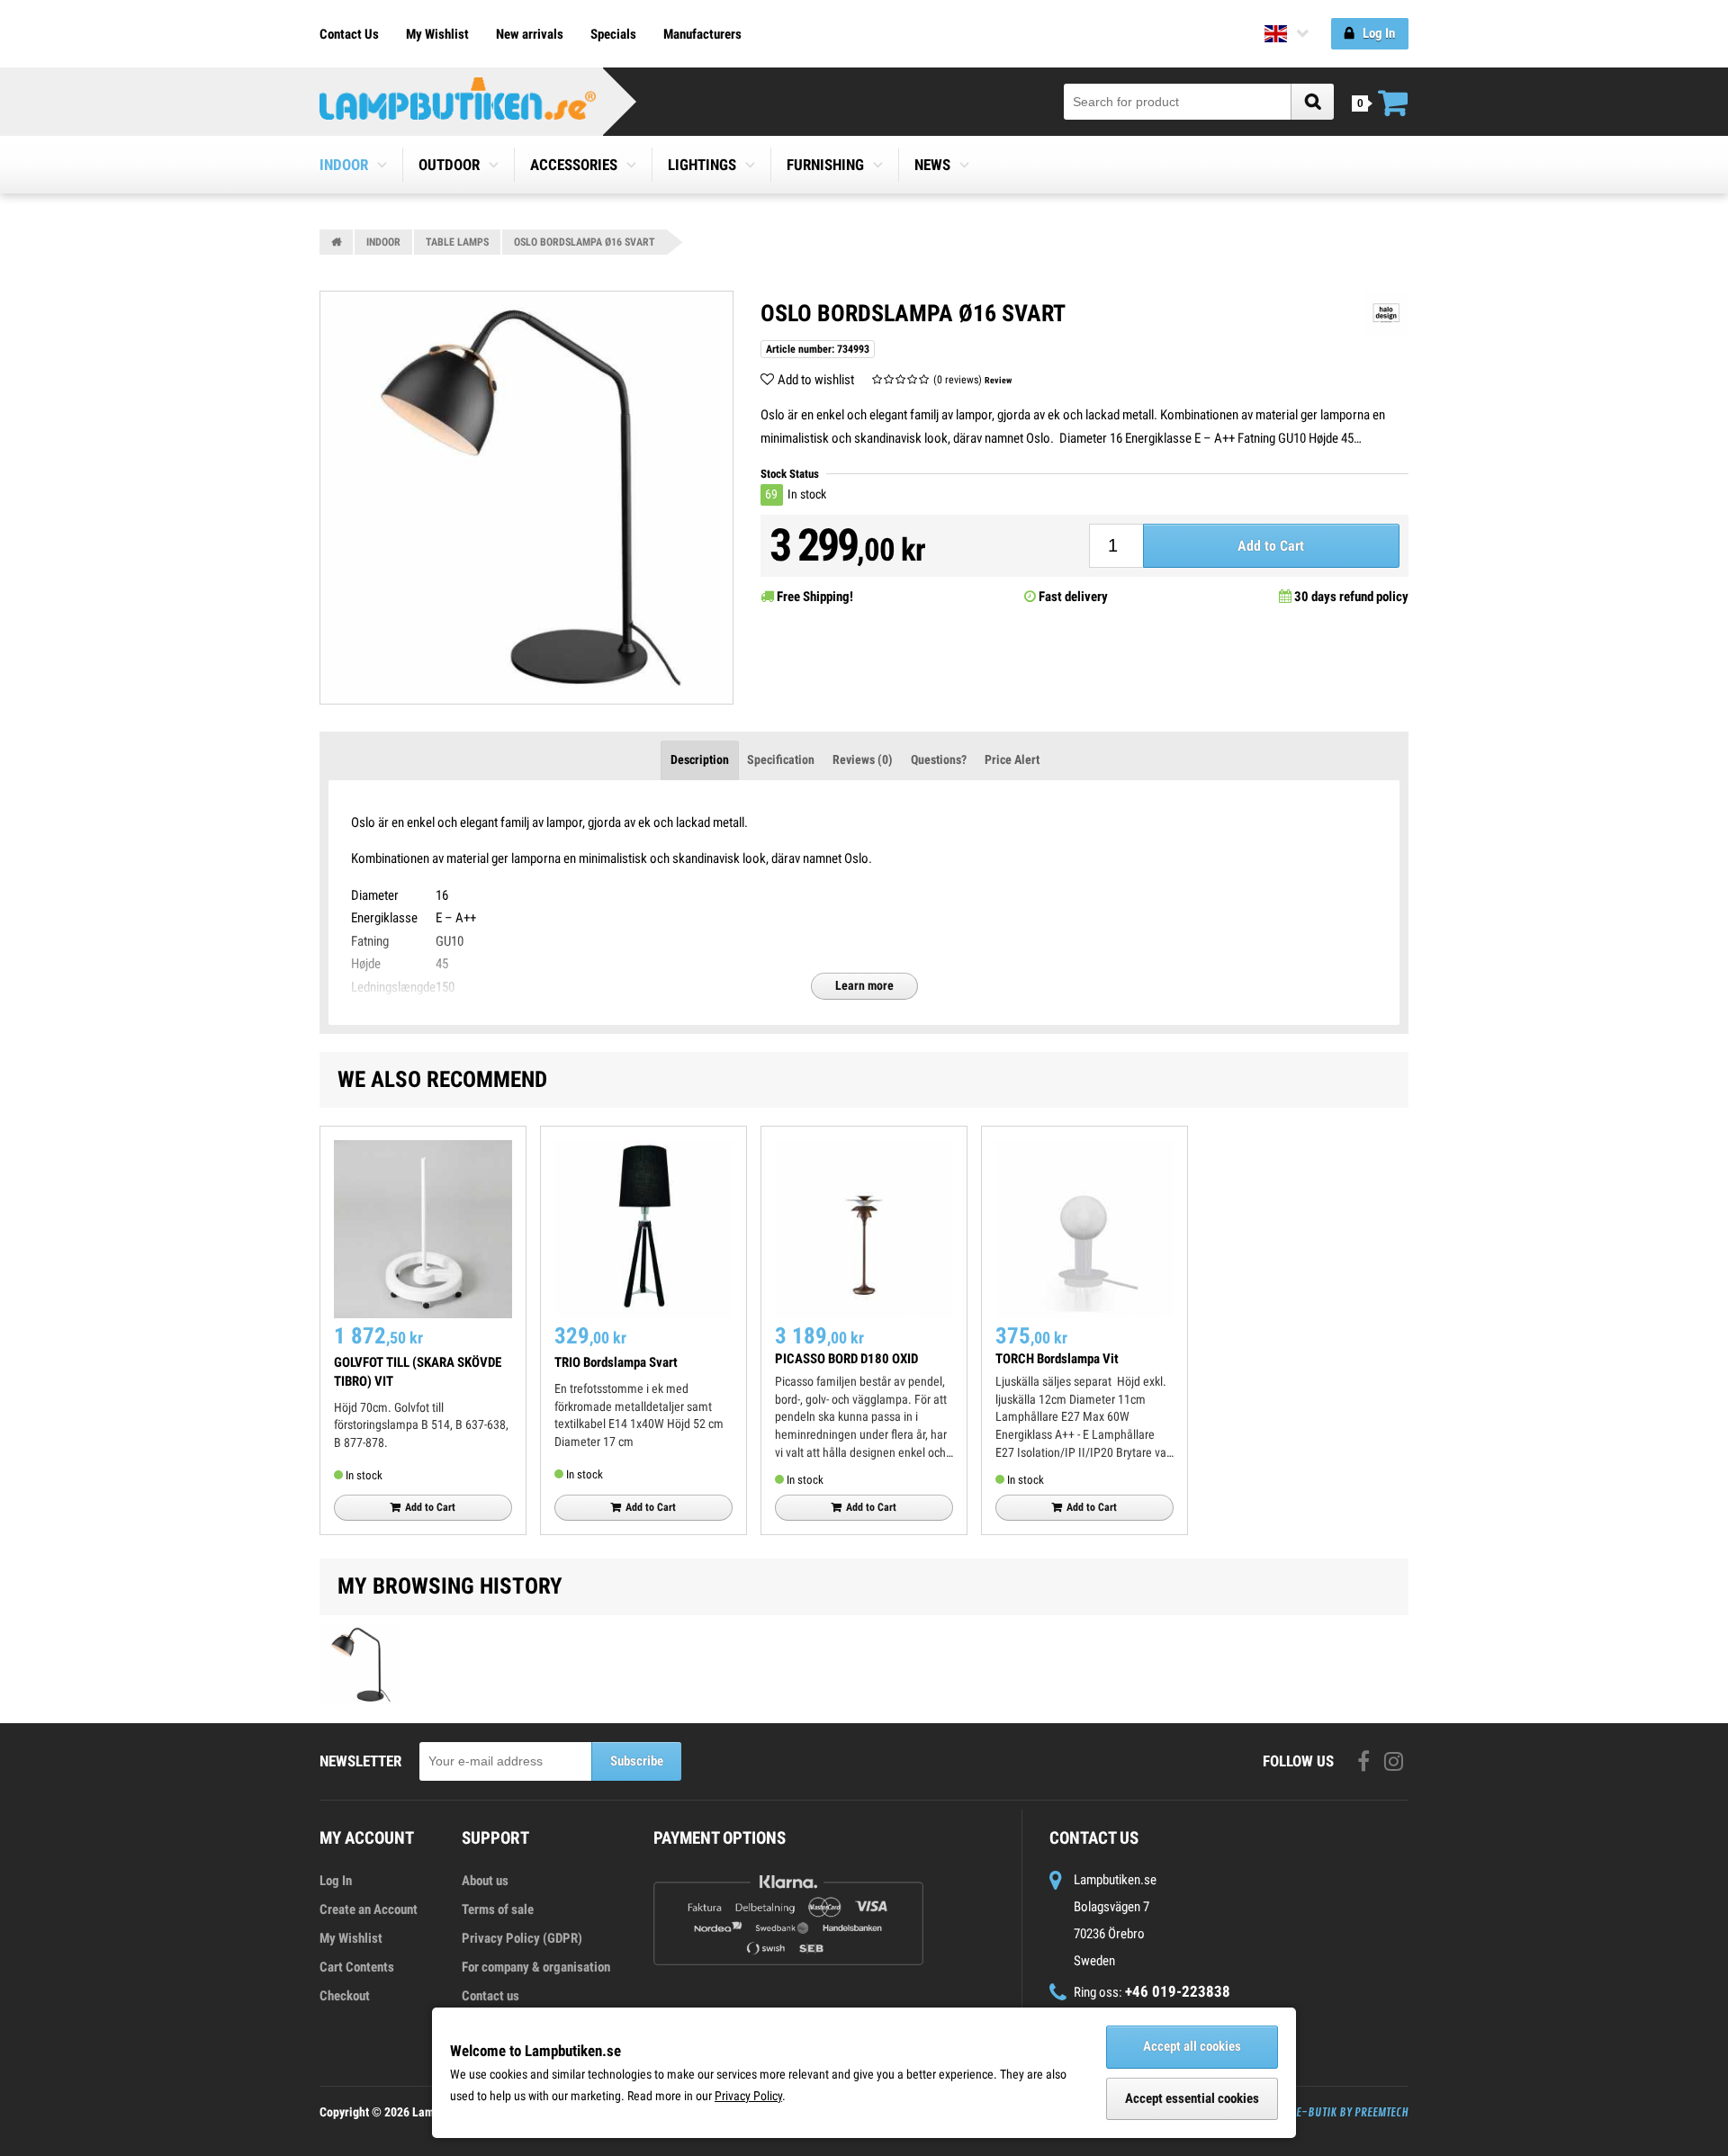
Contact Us (349, 34)
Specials (613, 34)
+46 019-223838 (1178, 1991)
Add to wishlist (816, 380)
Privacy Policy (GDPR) (522, 1938)
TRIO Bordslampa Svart (616, 1362)
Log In (336, 1881)
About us (485, 1881)
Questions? (939, 759)
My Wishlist (437, 34)
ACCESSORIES (574, 165)
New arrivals (530, 34)
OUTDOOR (449, 165)
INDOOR (344, 165)
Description (700, 759)
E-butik (1316, 2112)
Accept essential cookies (1192, 2098)
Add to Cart (1271, 546)
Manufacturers (702, 34)
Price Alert (1012, 759)
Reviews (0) (863, 759)
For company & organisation (536, 1967)
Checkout (345, 1996)
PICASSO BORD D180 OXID (846, 1359)
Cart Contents (357, 1967)
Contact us (490, 1996)
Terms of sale (498, 1909)
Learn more (864, 985)
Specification (781, 759)
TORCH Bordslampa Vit (1057, 1359)
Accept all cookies (1192, 2046)
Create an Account (369, 1909)
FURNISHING (825, 165)
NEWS (932, 165)
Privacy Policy (748, 2096)
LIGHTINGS (702, 165)
